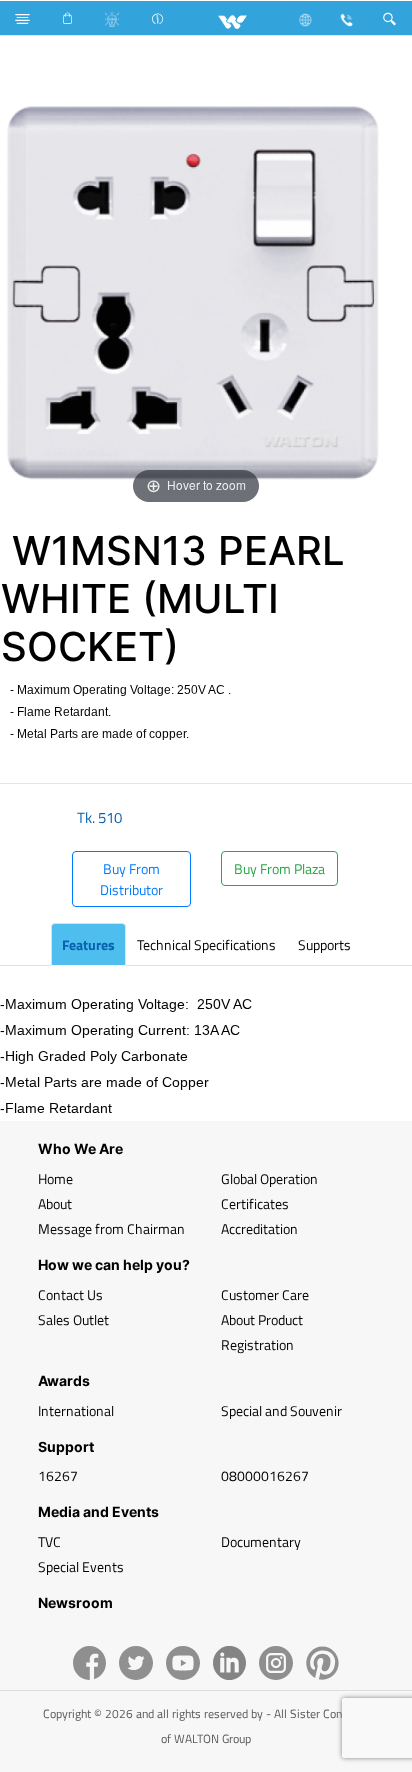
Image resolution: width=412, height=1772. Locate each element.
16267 (58, 1475)
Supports (324, 944)
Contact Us (70, 1294)
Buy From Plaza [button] (279, 868)
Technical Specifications (206, 944)
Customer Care (265, 1294)
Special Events (81, 1566)
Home (55, 1178)
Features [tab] (88, 944)
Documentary (261, 1541)
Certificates (255, 1203)
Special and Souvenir (281, 1410)
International (76, 1410)
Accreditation (259, 1228)
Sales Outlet (73, 1319)
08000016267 (265, 1475)
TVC (49, 1541)
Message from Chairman (111, 1228)
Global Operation (269, 1178)
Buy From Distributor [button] (131, 879)
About (55, 1203)
